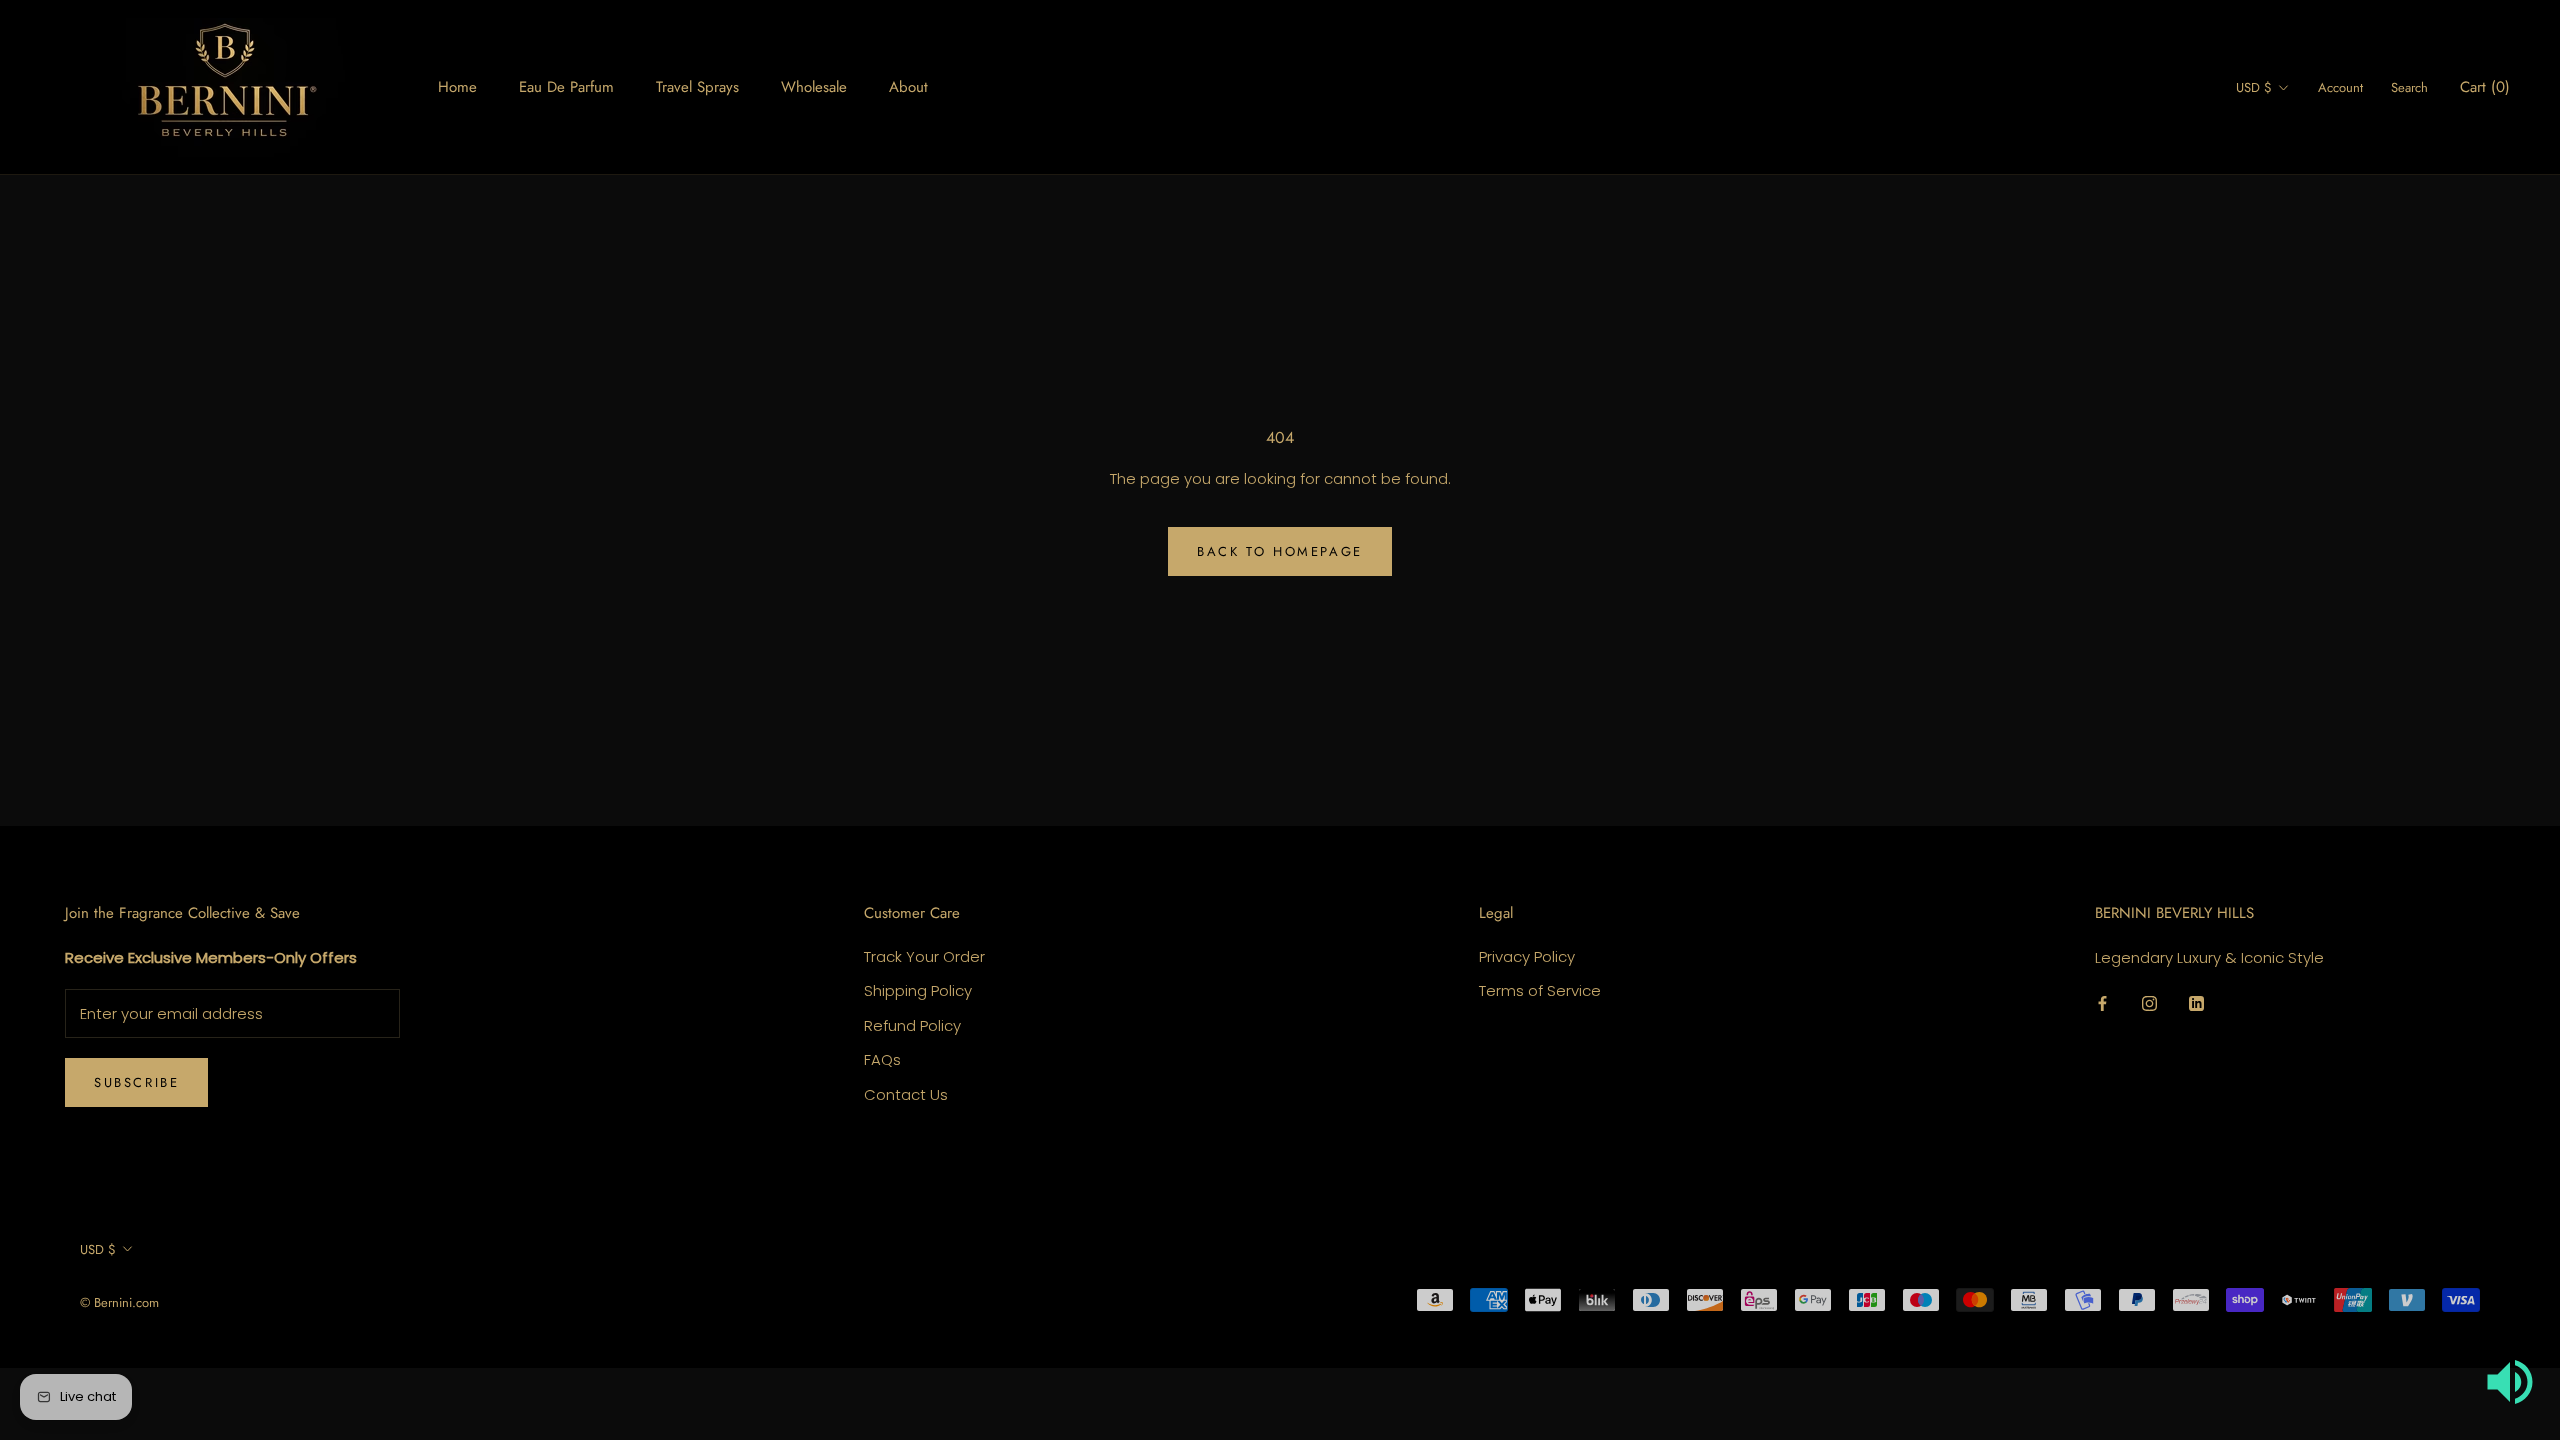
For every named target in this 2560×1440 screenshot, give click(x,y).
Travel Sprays (697, 87)
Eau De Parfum (566, 87)
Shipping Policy (918, 990)
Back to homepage (1280, 551)
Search (2409, 87)
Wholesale (814, 87)
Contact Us (906, 1094)
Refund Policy (912, 1025)
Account (2340, 87)
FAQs (882, 1059)
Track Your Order (924, 956)
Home (457, 87)
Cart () (2485, 87)
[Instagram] (2149, 1003)
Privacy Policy (1527, 956)
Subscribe (136, 1082)
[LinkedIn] (2196, 1003)
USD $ (2254, 87)
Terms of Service (1540, 990)
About (908, 87)
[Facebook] (2102, 1003)
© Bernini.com (119, 1302)
